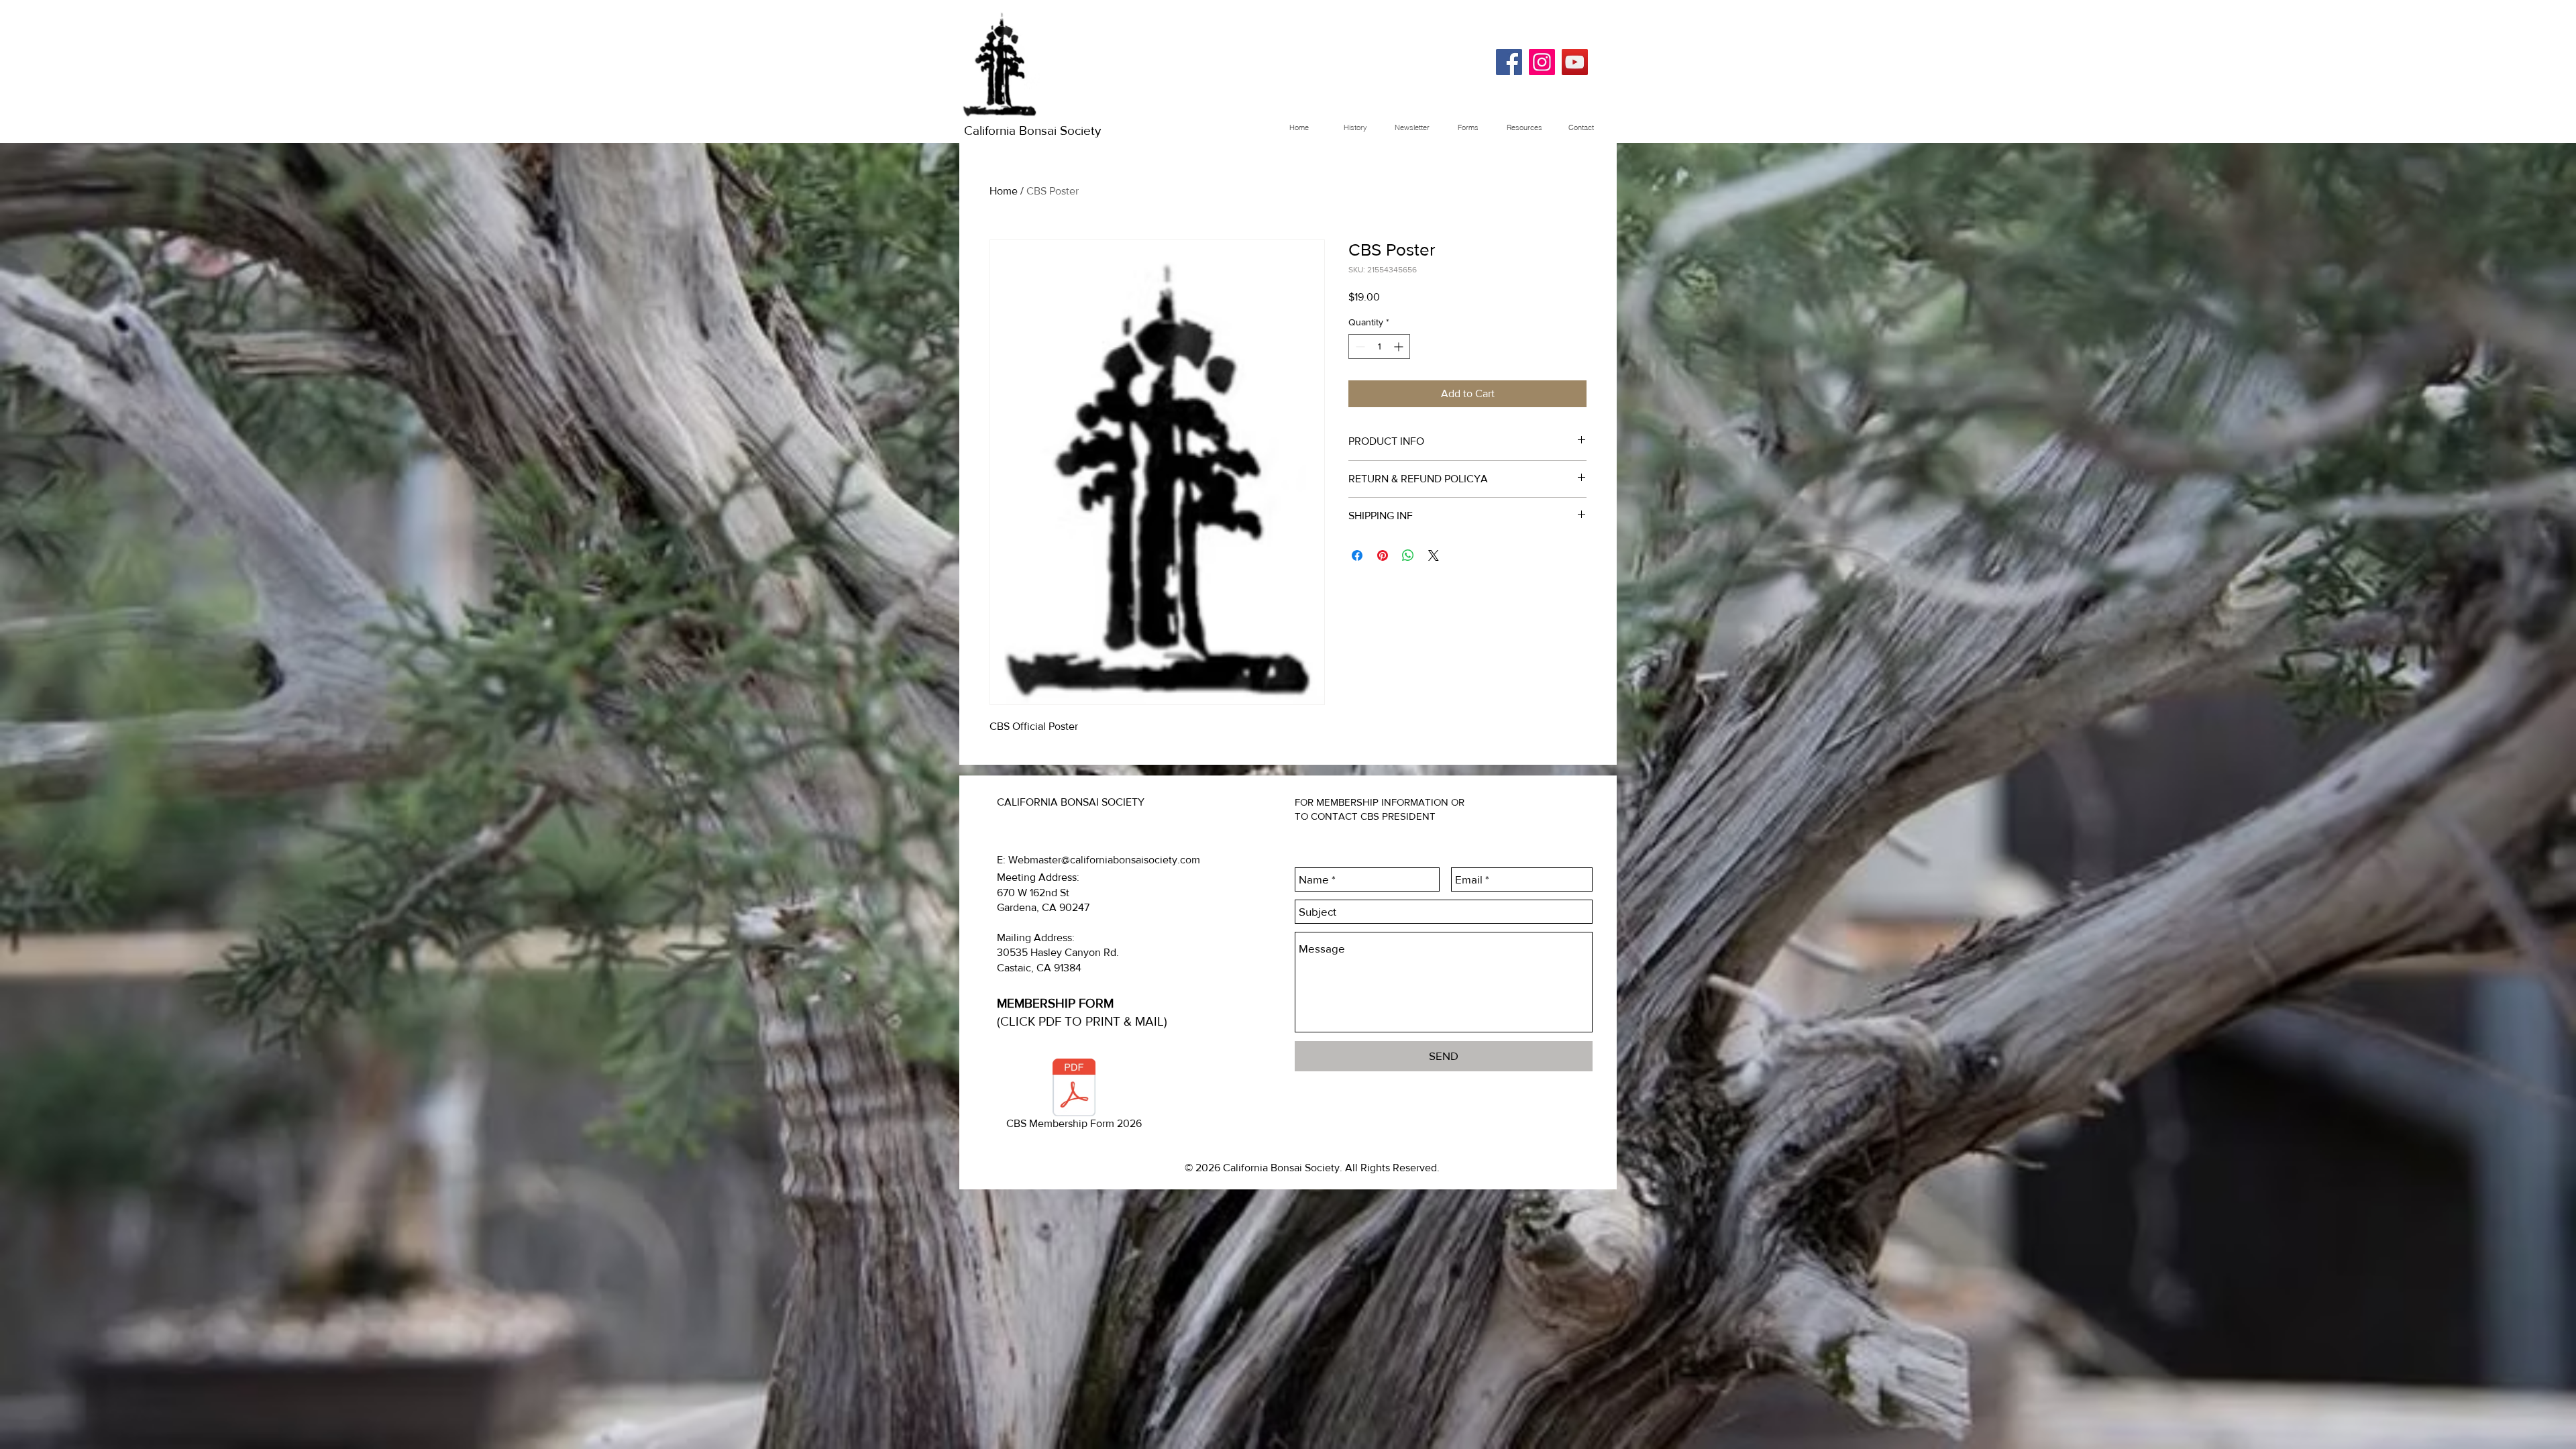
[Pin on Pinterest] (1383, 555)
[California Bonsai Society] (1509, 62)
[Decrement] (1359, 346)
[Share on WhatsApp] (1408, 555)
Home (1004, 191)
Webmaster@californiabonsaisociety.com (1104, 860)
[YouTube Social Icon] (1575, 62)
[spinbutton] (1379, 346)
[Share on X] (1434, 555)
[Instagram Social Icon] (1542, 62)
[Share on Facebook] (1357, 555)
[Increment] (1400, 346)
